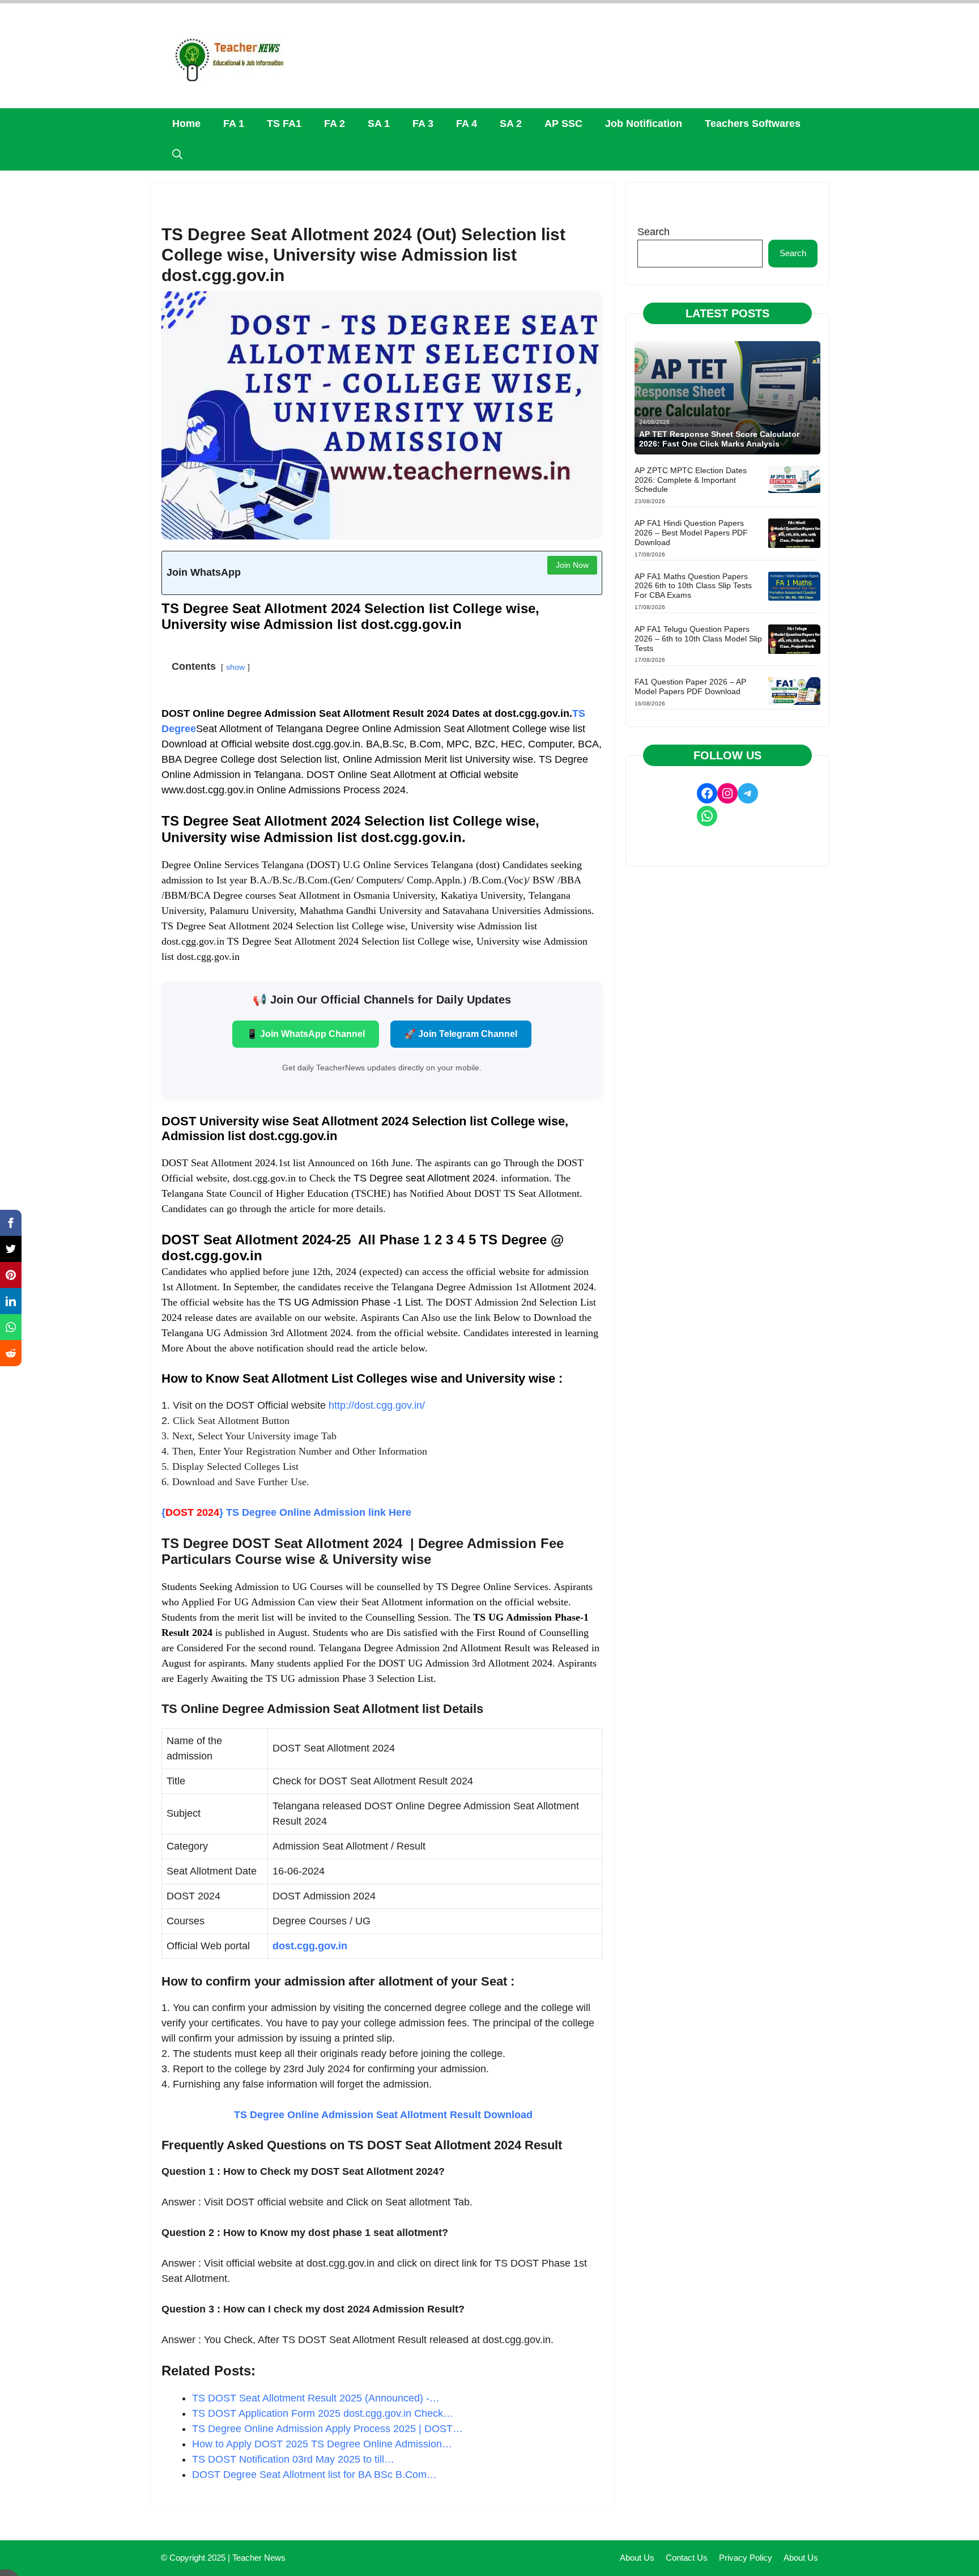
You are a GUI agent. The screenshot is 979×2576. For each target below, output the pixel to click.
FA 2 (335, 124)
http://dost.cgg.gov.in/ (377, 1405)
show (235, 667)
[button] (177, 155)
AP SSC (563, 124)
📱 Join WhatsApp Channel (306, 1034)
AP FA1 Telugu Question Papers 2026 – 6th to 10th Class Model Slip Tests (698, 639)
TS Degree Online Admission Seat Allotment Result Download (382, 2115)
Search (654, 232)
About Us (637, 2558)
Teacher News (259, 2558)
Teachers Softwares (753, 124)
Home (186, 124)
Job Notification (644, 124)
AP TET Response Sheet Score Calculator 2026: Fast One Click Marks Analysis (719, 439)
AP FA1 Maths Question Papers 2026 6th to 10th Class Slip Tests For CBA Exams (693, 586)
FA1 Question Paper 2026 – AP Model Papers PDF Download (690, 686)
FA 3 (423, 124)
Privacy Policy (746, 2558)
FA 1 (234, 124)
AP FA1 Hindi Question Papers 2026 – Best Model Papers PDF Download (691, 533)
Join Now (572, 565)
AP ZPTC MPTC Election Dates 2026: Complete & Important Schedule (691, 480)
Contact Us (687, 2558)
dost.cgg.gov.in (310, 1946)
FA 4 (467, 124)
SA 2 (511, 124)
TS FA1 (284, 124)
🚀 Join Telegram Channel (461, 1034)
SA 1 (379, 124)
